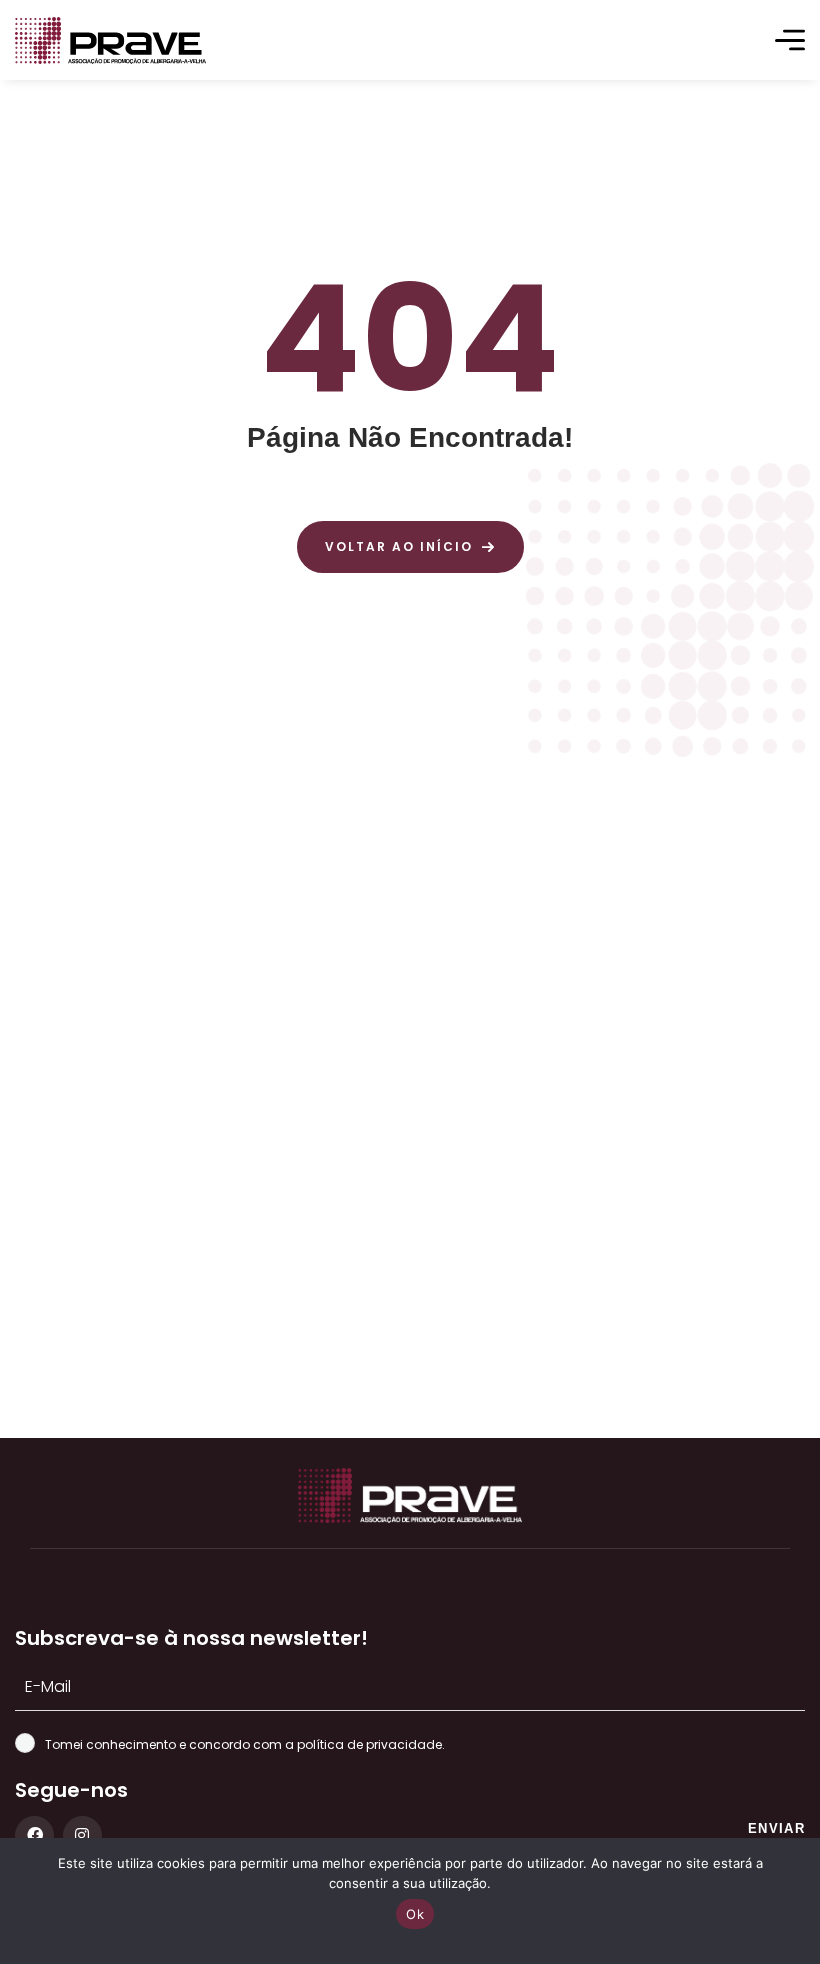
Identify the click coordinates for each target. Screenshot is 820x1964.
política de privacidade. (371, 1744)
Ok (415, 1914)
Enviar (776, 1828)
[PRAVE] (110, 40)
